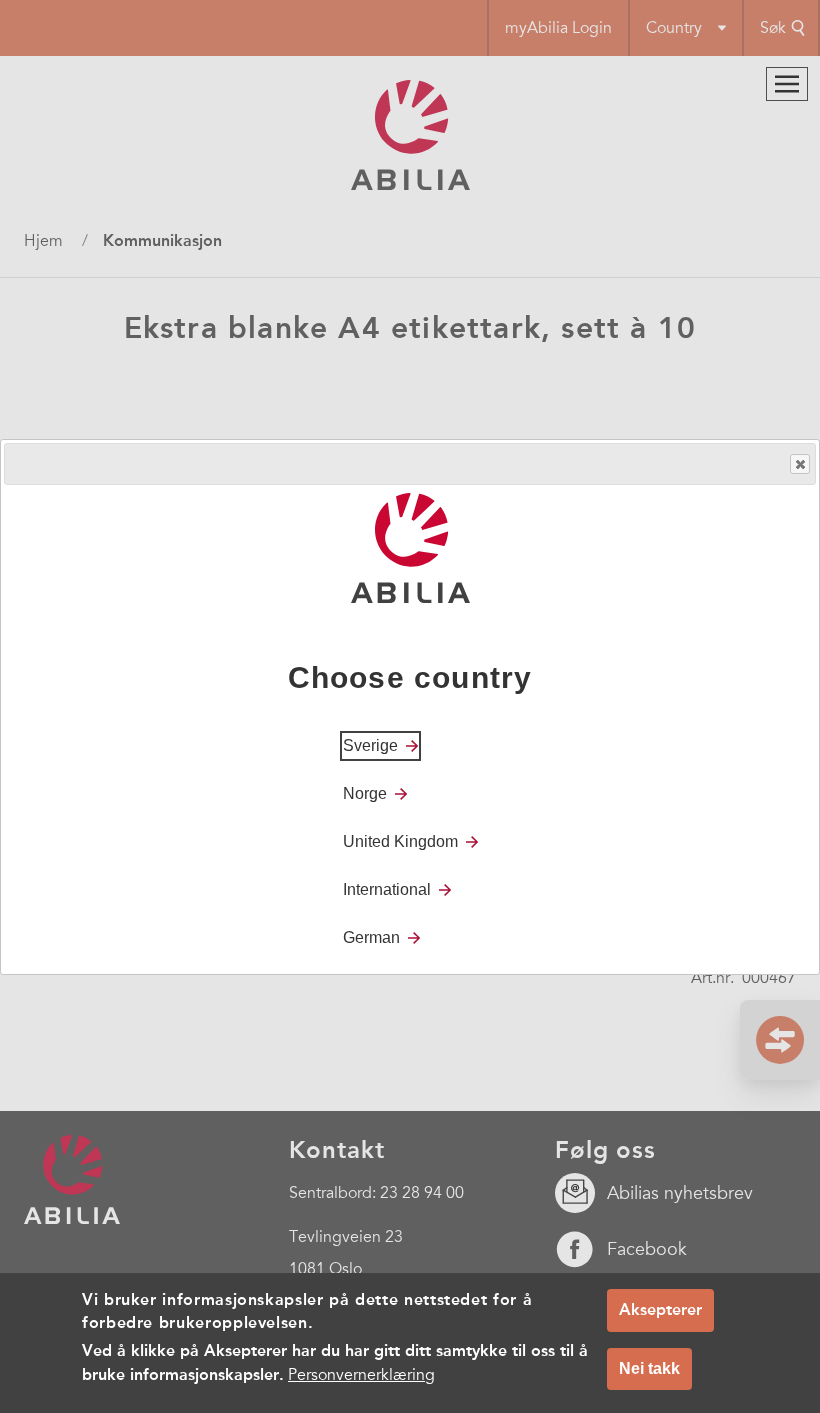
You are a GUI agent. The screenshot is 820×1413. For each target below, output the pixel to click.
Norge (365, 793)
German (371, 937)
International (387, 889)
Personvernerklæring (361, 1375)
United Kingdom (400, 841)
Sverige (370, 745)
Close (800, 464)
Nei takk (649, 1368)
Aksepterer (660, 1309)
